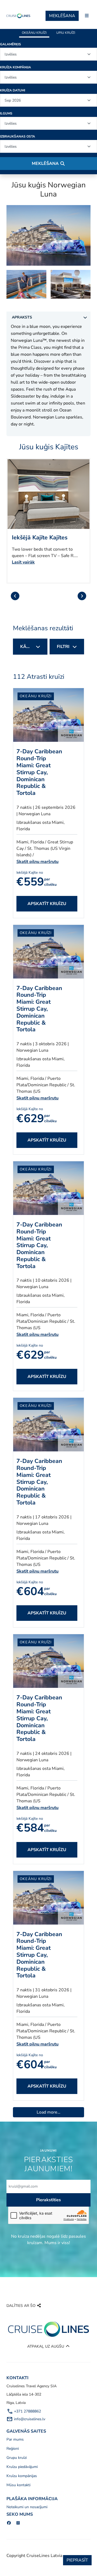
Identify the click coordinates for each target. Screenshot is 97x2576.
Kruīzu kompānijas (22, 2476)
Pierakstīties (48, 2200)
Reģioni (13, 2449)
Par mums (15, 2439)
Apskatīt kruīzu (47, 904)
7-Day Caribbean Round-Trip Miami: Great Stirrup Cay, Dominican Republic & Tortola (39, 772)
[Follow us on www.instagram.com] (18, 2523)
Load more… (48, 2112)
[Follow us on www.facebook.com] (9, 2523)
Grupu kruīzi (17, 2458)
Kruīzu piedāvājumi (22, 2467)
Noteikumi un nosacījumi (27, 2507)
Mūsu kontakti (18, 2485)
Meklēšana (62, 16)
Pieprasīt (77, 2560)
